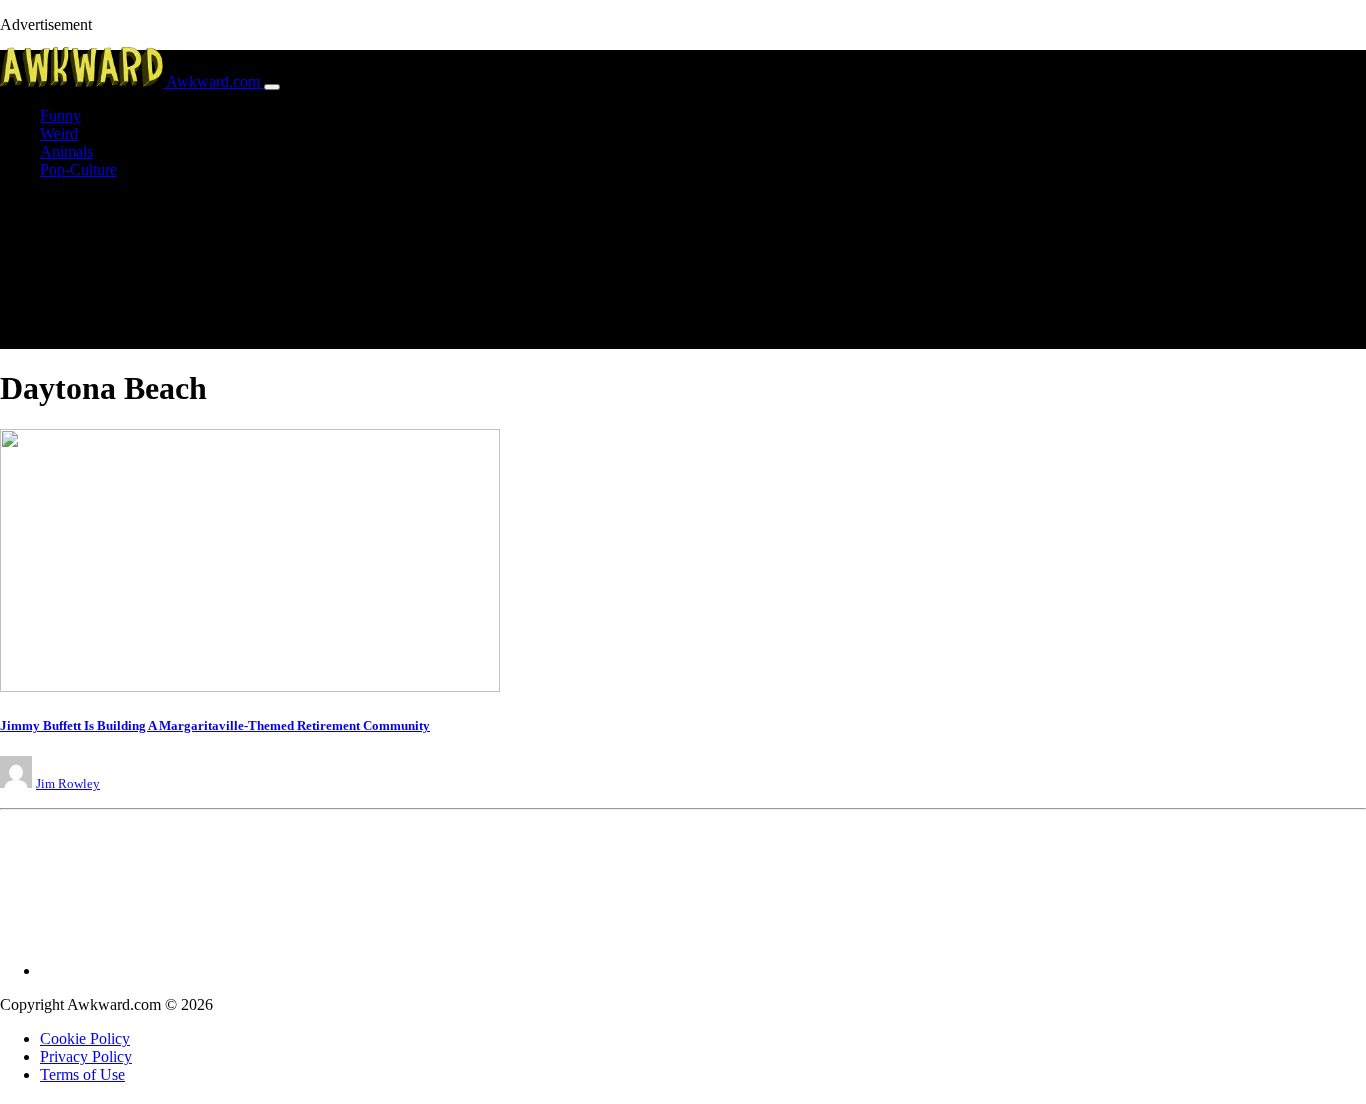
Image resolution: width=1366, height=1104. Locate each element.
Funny (60, 115)
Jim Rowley (68, 783)
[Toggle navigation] (272, 87)
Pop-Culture (78, 169)
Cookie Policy (85, 1038)
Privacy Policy (86, 1056)
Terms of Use (82, 1074)
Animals (66, 151)
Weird (59, 133)
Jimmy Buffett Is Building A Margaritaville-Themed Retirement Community (215, 725)
